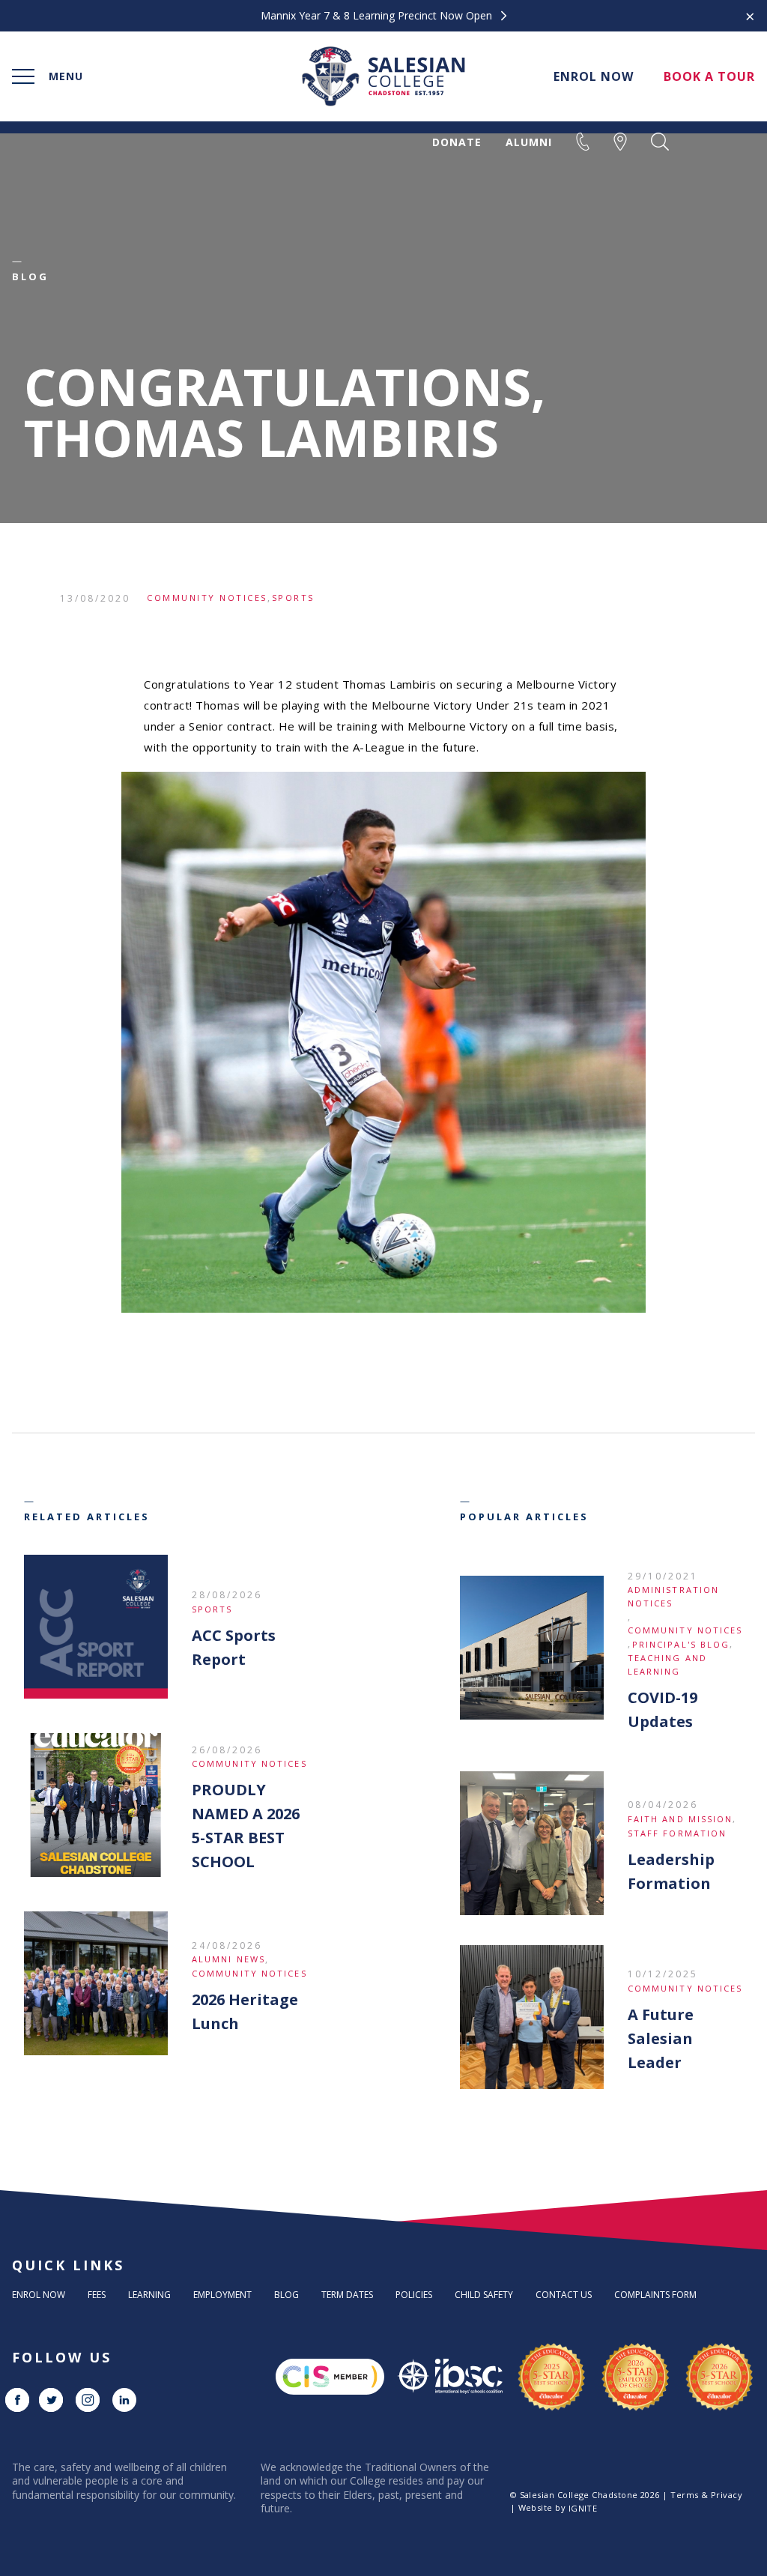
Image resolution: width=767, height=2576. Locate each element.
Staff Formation (677, 1833)
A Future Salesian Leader (661, 2038)
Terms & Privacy (706, 2495)
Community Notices (207, 598)
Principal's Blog (681, 1644)
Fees (97, 2295)
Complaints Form (655, 2295)
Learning (149, 2295)
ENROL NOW (594, 76)
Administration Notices (673, 1596)
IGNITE (583, 2508)
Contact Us (564, 2295)
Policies (414, 2295)
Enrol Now (39, 2295)
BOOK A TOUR (709, 76)
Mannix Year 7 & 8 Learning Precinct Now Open (378, 16)
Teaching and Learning (667, 1665)
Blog (287, 2295)
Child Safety (484, 2295)
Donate (457, 142)
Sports (293, 598)
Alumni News (228, 1959)
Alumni (529, 142)
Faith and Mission (680, 1819)
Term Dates (347, 2295)
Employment (222, 2295)
